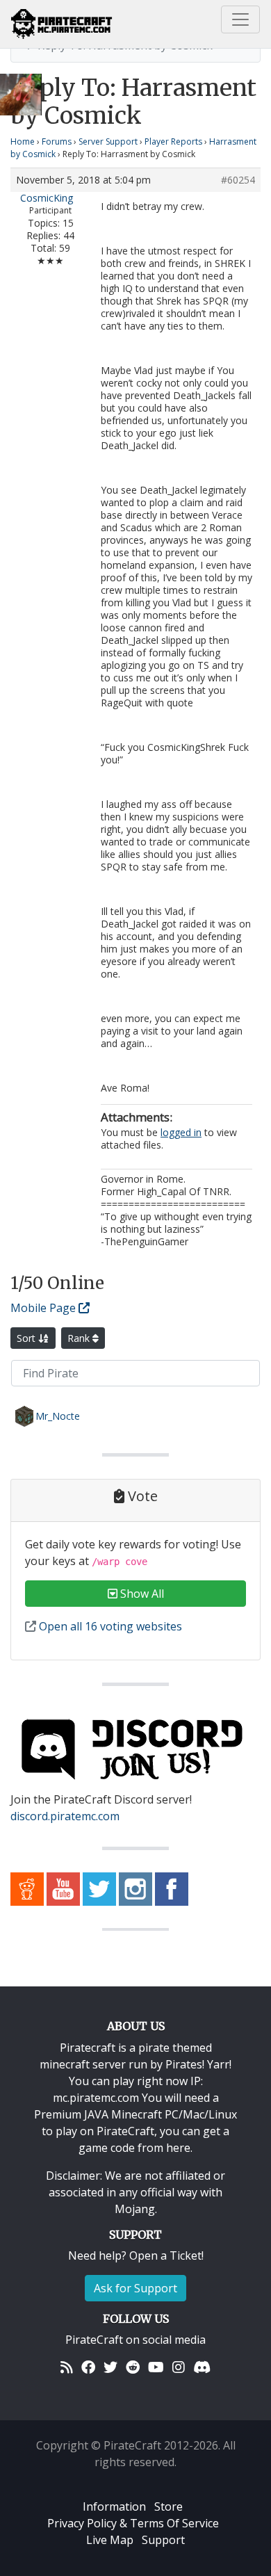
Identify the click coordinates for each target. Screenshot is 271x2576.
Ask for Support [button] (135, 2288)
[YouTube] (156, 2367)
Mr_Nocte (58, 1416)
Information (114, 2506)
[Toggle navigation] (240, 19)
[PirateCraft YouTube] (63, 1888)
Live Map (110, 2540)
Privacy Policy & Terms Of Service (133, 2523)
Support (163, 2540)
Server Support (108, 141)
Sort (27, 1338)
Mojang (135, 2209)
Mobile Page (44, 1308)
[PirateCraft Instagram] (135, 1888)
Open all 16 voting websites (109, 1626)
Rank (80, 1338)
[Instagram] (179, 2367)
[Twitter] (110, 2367)
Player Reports (173, 141)
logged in (181, 1132)
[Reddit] (133, 2367)
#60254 (238, 180)
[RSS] (67, 2367)
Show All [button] (141, 1594)
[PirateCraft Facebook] (172, 1888)
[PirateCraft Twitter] (99, 1888)
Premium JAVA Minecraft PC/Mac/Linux (135, 2114)
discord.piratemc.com (65, 1816)
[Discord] (202, 2367)
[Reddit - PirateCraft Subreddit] (27, 1888)
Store (169, 2506)
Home (23, 141)
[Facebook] (88, 2367)
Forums (57, 141)
